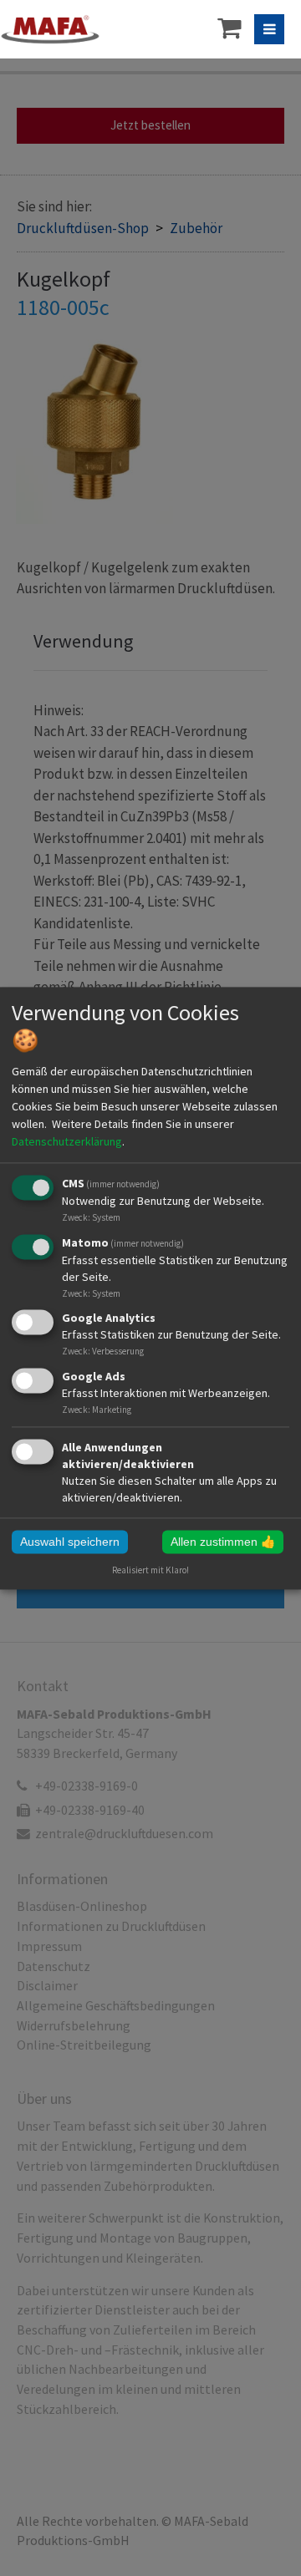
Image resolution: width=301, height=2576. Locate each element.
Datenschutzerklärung (67, 1141)
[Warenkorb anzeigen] (229, 27)
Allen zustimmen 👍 (223, 1542)
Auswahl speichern (70, 1542)
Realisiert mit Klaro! (150, 1570)
